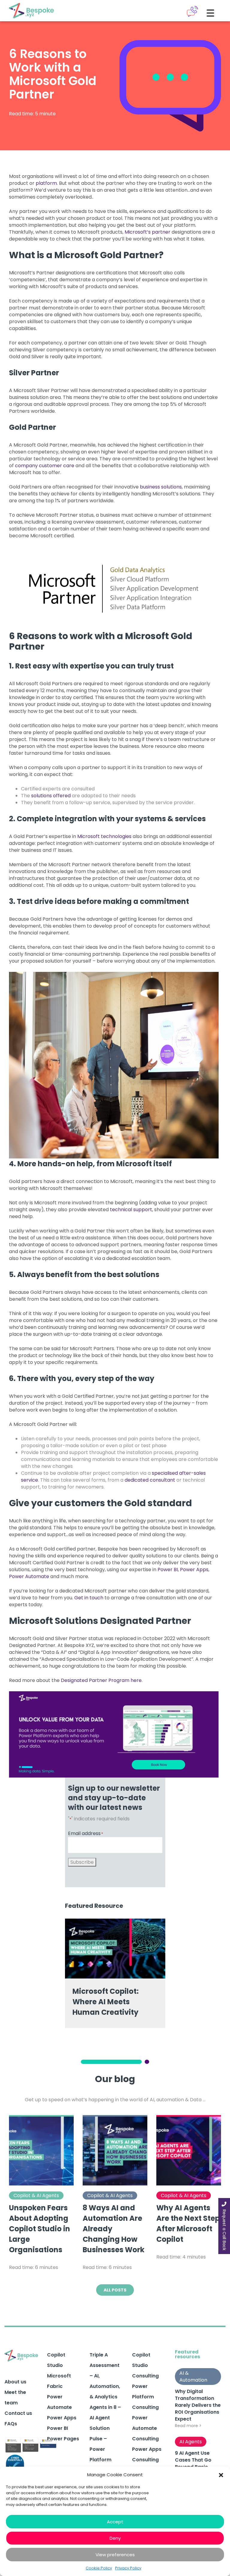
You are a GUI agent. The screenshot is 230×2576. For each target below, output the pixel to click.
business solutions (161, 487)
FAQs (11, 2424)
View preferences (115, 2555)
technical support (131, 1210)
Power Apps (194, 1570)
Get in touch (89, 1598)
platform (46, 183)
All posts (115, 2290)
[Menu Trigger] (210, 13)
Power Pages (63, 2439)
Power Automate (29, 1576)
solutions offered (51, 796)
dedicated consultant (150, 1480)
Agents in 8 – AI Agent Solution (105, 2418)
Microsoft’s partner (147, 232)
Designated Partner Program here (101, 1680)
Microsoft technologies (104, 836)
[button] (221, 2475)
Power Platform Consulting (145, 2397)
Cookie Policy (99, 2568)
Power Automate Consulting (145, 2428)
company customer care (45, 466)
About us (15, 2382)
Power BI (168, 1570)
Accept (115, 2522)
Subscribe (82, 1862)
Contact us (18, 2413)
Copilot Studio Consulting (145, 2365)
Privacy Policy (128, 2568)
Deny (115, 2538)
